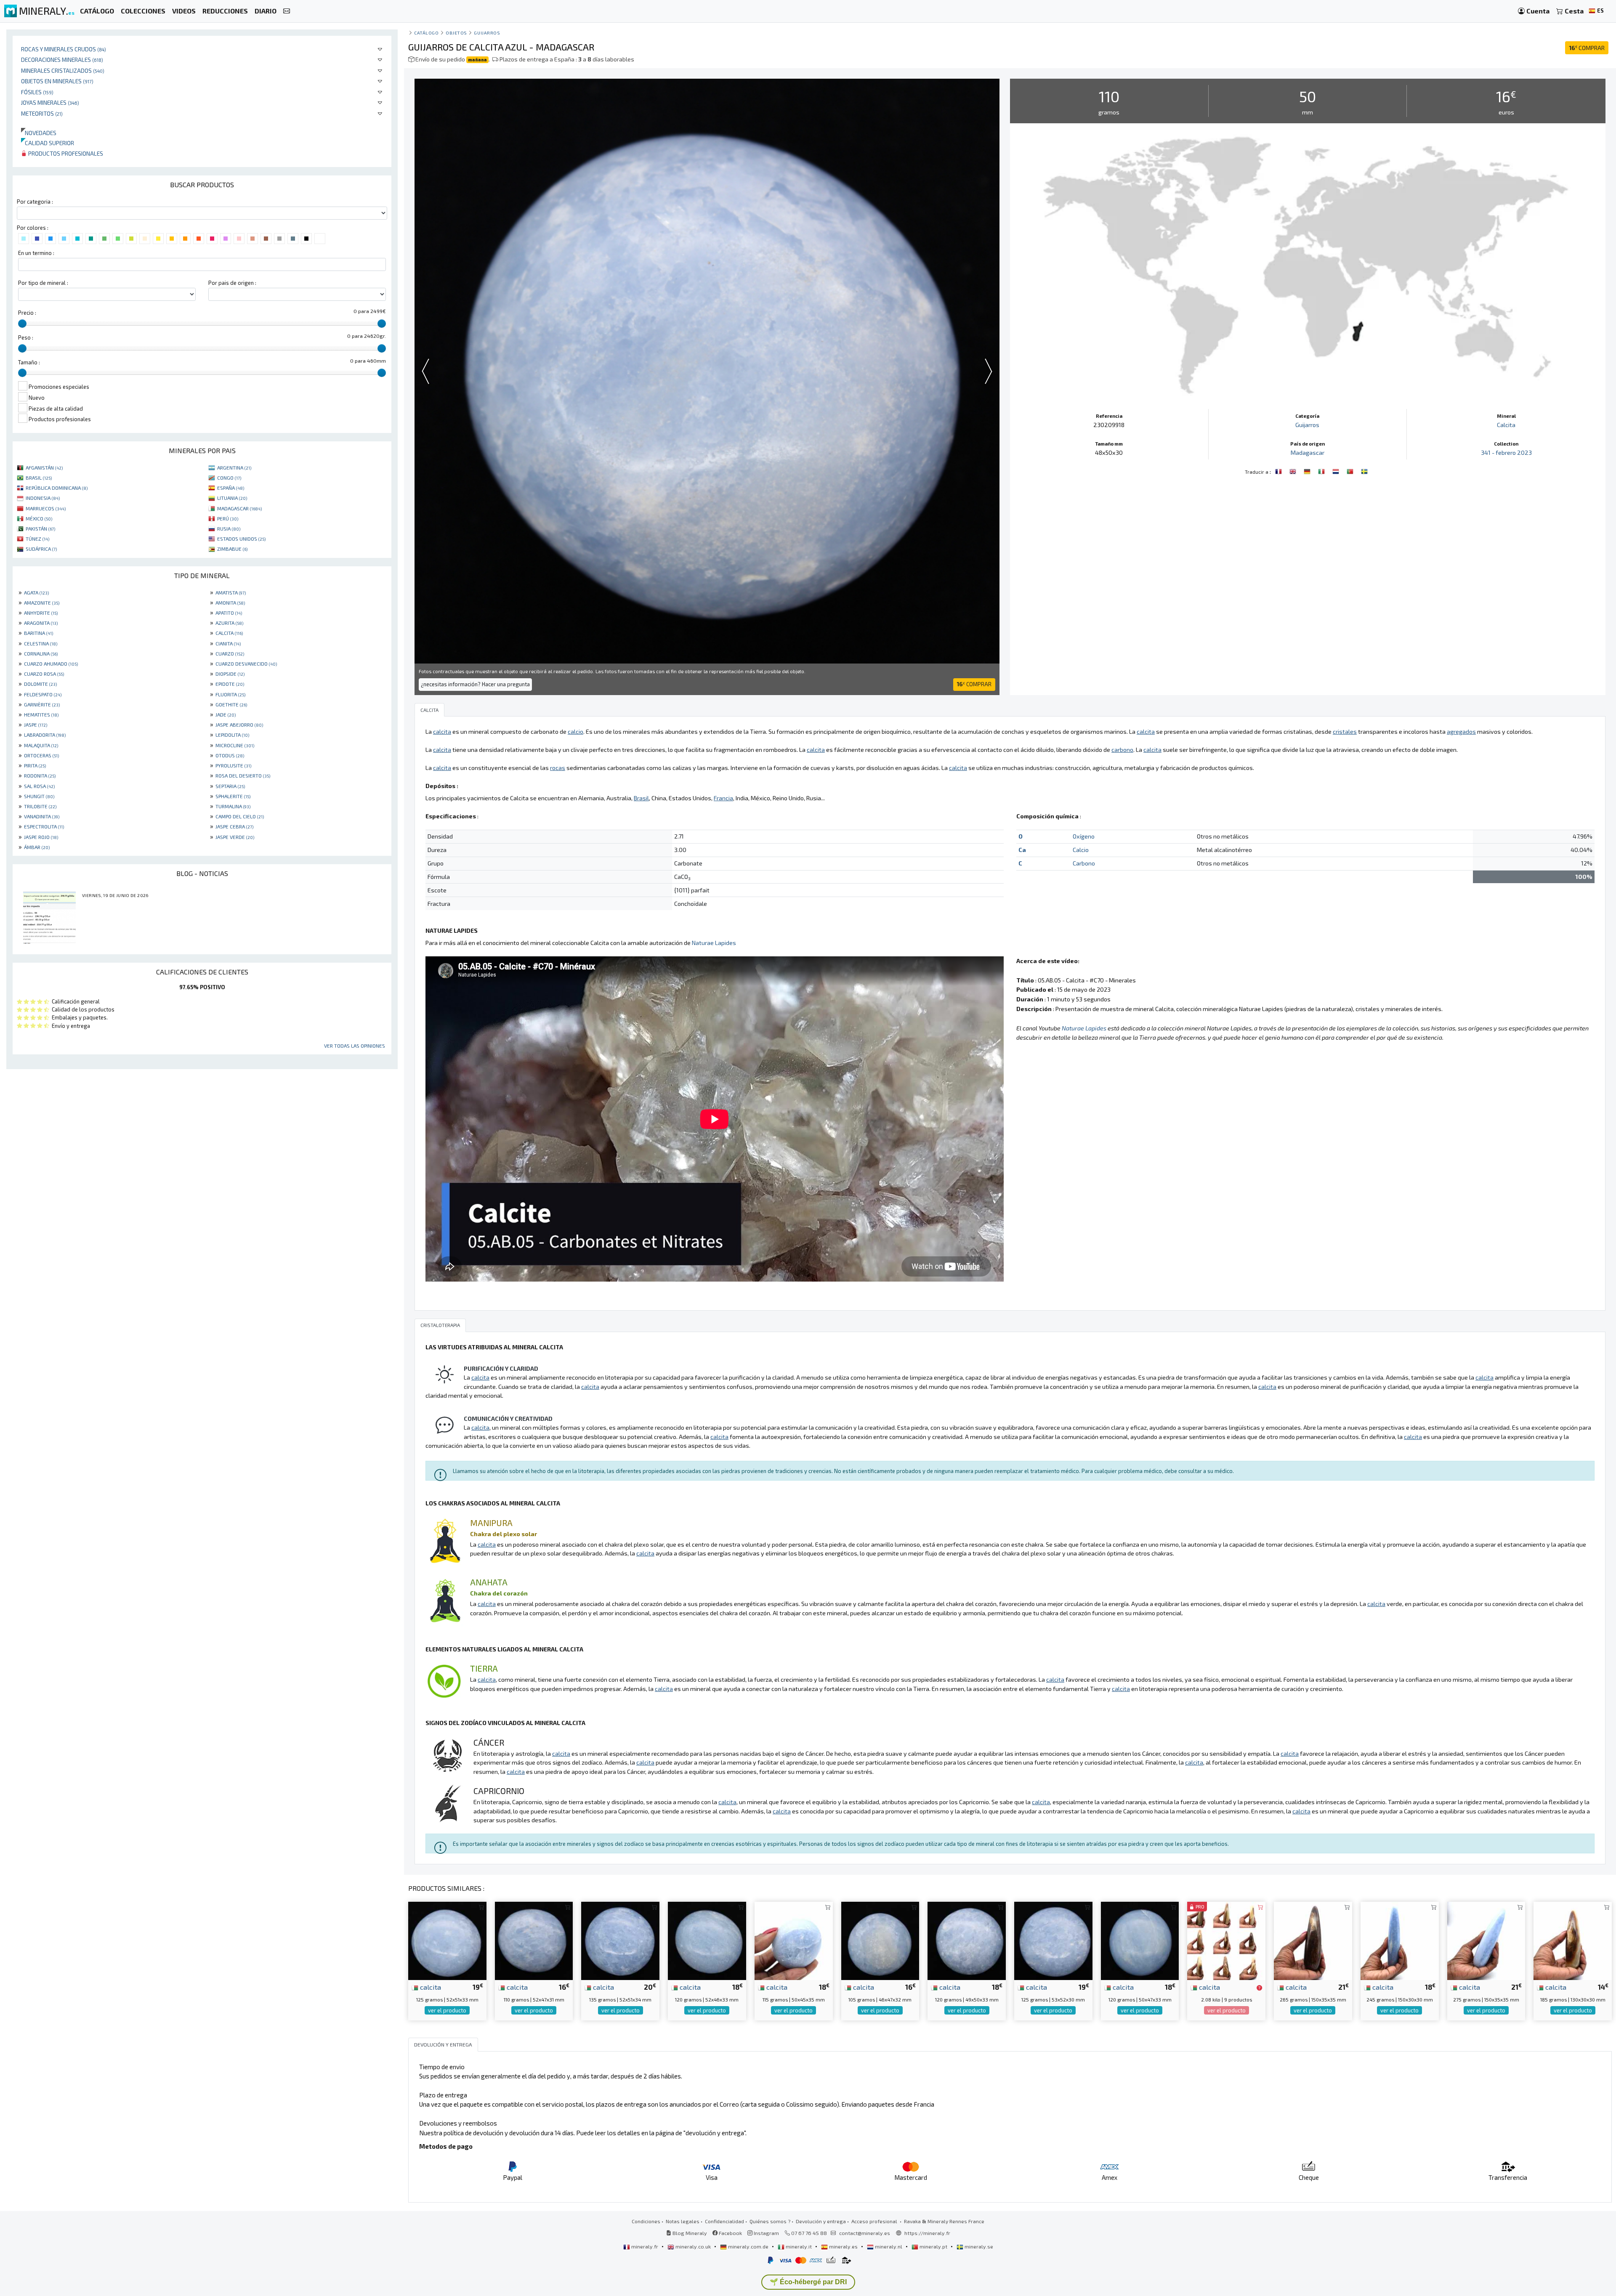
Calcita (1506, 425)
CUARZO (230, 653)
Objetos (456, 33)
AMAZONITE (42, 603)
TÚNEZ (37, 539)
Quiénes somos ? (770, 2221)
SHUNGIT (39, 796)
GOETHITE (231, 704)
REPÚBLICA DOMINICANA (57, 488)
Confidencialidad (724, 2221)
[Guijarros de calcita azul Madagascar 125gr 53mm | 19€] (1053, 1940)
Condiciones (646, 2221)
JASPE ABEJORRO (239, 725)
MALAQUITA (41, 745)
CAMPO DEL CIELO (240, 816)
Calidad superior (48, 143)
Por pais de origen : (232, 283)
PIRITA (35, 765)
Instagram (766, 2233)
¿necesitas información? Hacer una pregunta (475, 684)
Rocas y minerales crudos (64, 49)
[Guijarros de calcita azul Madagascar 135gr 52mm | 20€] (620, 1940)
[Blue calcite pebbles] (1294, 471)
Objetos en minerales (57, 81)
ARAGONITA (41, 623)
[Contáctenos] (287, 11)
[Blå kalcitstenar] (1364, 471)
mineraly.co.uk (693, 2246)
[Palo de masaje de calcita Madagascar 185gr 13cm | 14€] (1573, 1940)
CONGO (229, 478)
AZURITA (229, 623)
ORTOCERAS (41, 755)
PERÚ (228, 518)
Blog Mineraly (689, 2233)
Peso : (26, 337)
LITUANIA (232, 498)
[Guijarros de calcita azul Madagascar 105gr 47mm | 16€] (880, 1940)
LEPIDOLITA (232, 735)
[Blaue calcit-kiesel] (1308, 471)
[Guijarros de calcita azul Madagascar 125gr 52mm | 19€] (447, 1940)
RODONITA (40, 775)
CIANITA (228, 643)
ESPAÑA (231, 488)
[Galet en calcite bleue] (1279, 471)
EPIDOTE (230, 684)
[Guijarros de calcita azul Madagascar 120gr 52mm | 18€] (707, 1940)
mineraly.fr (645, 2246)
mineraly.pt (933, 2246)
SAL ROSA (39, 786)
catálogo (426, 33)
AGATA (36, 592)
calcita (430, 1987)
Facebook (730, 2233)
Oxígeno (1084, 836)
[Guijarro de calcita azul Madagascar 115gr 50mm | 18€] (794, 1940)
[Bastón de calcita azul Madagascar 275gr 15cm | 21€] (1486, 1940)
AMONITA (230, 603)
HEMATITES (41, 714)
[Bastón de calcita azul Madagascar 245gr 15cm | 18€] (1400, 1940)
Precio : (27, 313)
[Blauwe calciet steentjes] (1337, 471)
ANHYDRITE (41, 613)
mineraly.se (978, 2246)
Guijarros (487, 33)
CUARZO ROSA (44, 674)
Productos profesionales (65, 153)
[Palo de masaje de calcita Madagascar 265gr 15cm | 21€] (1313, 1940)
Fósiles (37, 92)
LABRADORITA (45, 735)
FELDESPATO (43, 694)
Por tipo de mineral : (43, 283)
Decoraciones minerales (62, 60)
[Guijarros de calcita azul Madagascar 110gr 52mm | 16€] (534, 1940)
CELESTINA (41, 643)
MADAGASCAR (239, 508)
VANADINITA (42, 816)
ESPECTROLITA (44, 826)
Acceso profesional (875, 2221)
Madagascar (1308, 453)
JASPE (36, 725)
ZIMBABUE (232, 549)
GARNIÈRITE (42, 704)
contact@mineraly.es (865, 2233)
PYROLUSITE (233, 765)
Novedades (39, 133)
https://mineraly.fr (927, 2233)
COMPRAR (1587, 48)
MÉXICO (39, 518)
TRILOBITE (40, 806)
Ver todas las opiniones (355, 1046)
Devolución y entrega (821, 2221)
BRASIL (39, 478)
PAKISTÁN (40, 528)
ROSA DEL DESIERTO (243, 775)
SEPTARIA (230, 786)
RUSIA (229, 528)
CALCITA (229, 633)
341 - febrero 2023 (1506, 453)
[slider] (22, 324)
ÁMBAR (37, 847)
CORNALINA (41, 653)
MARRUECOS (46, 508)
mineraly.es (843, 2246)
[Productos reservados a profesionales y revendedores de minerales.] (1259, 1988)
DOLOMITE (40, 684)
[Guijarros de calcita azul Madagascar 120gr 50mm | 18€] (967, 1940)
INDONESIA (43, 498)
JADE (226, 714)
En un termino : (36, 253)
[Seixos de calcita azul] (1351, 471)
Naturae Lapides (714, 943)
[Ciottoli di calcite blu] (1322, 471)
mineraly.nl (889, 2246)
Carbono (1084, 863)
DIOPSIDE (230, 674)
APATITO (229, 613)
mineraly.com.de (748, 2246)
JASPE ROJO (41, 837)
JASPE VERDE (235, 837)
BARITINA (39, 633)
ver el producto (447, 2010)
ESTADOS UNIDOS (241, 539)
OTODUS (230, 755)
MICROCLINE (235, 745)
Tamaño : (29, 362)
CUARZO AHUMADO (51, 664)
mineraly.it (799, 2246)
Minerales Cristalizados (63, 70)
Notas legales (683, 2221)
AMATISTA (231, 592)
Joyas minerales (50, 102)
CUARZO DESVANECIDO (246, 664)
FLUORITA (230, 694)
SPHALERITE (233, 796)
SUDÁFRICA (41, 549)
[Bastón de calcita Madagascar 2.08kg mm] (1226, 1940)
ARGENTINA (234, 467)
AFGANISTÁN (44, 467)
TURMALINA (233, 806)
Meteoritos (42, 113)
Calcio (1081, 850)
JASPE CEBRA (234, 826)
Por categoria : (35, 202)
